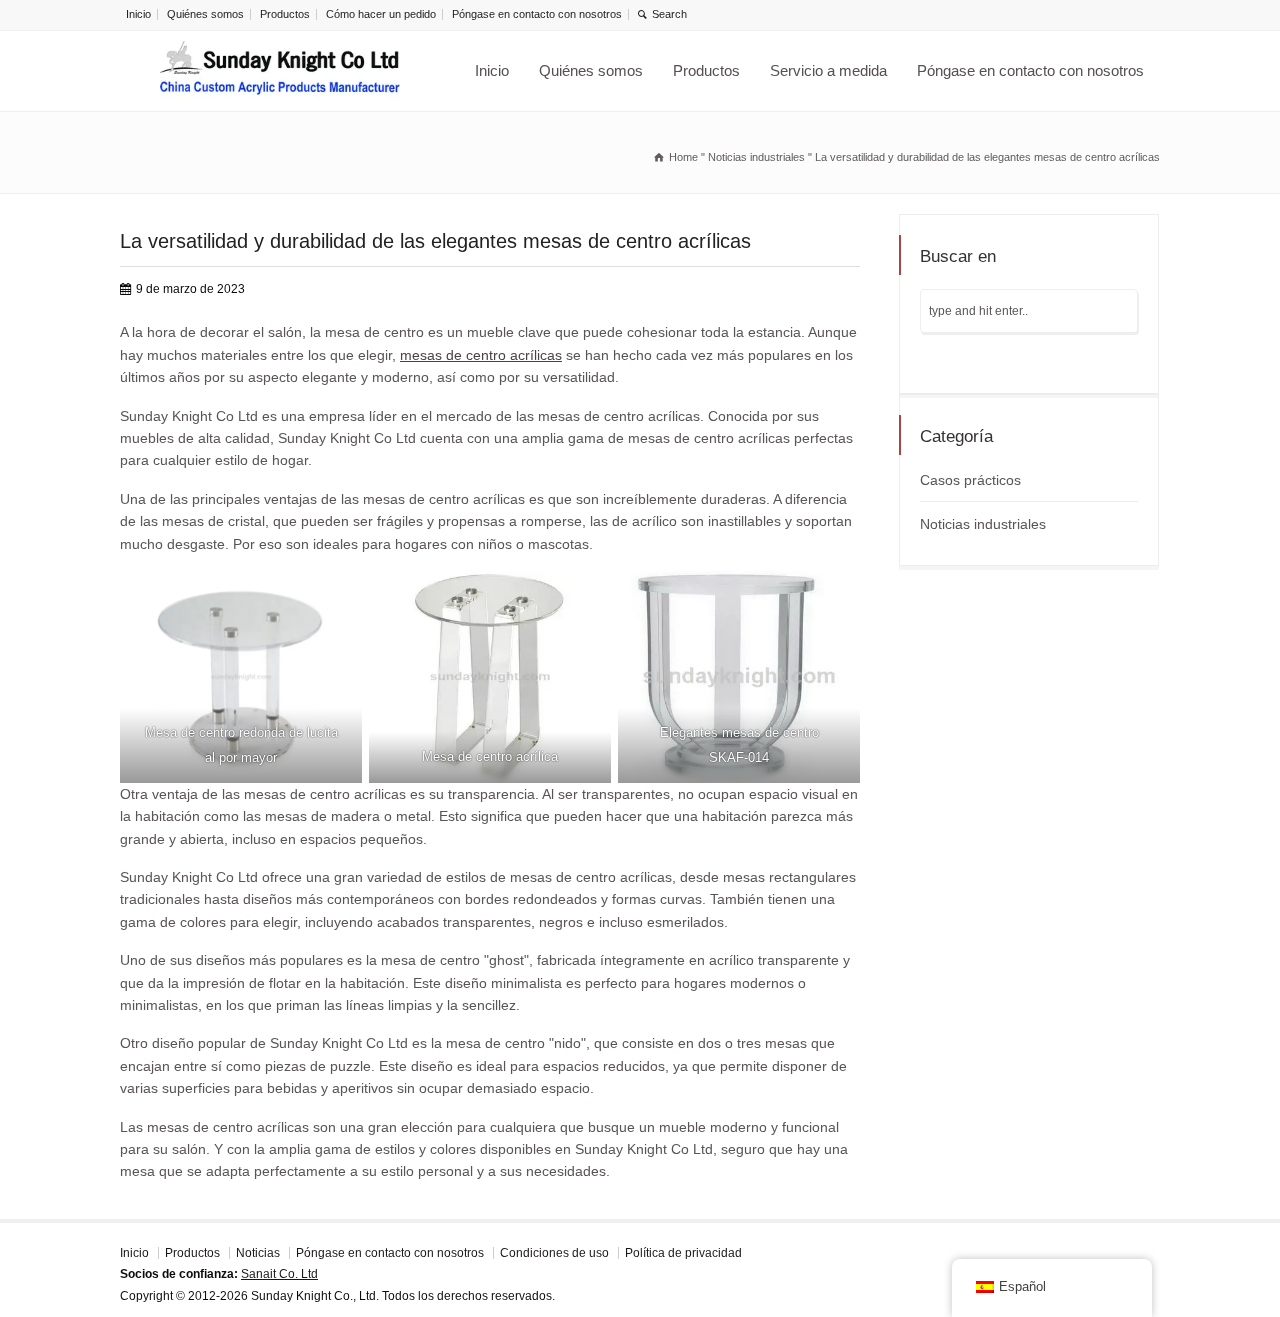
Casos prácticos (970, 480)
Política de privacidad (683, 1253)
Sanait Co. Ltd (279, 1274)
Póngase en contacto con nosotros (537, 14)
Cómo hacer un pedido (381, 14)
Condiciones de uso (554, 1253)
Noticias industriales (983, 524)
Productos (285, 14)
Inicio (138, 14)
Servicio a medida (828, 70)
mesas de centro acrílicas (481, 355)
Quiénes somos (205, 14)
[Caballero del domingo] (280, 71)
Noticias (258, 1253)
